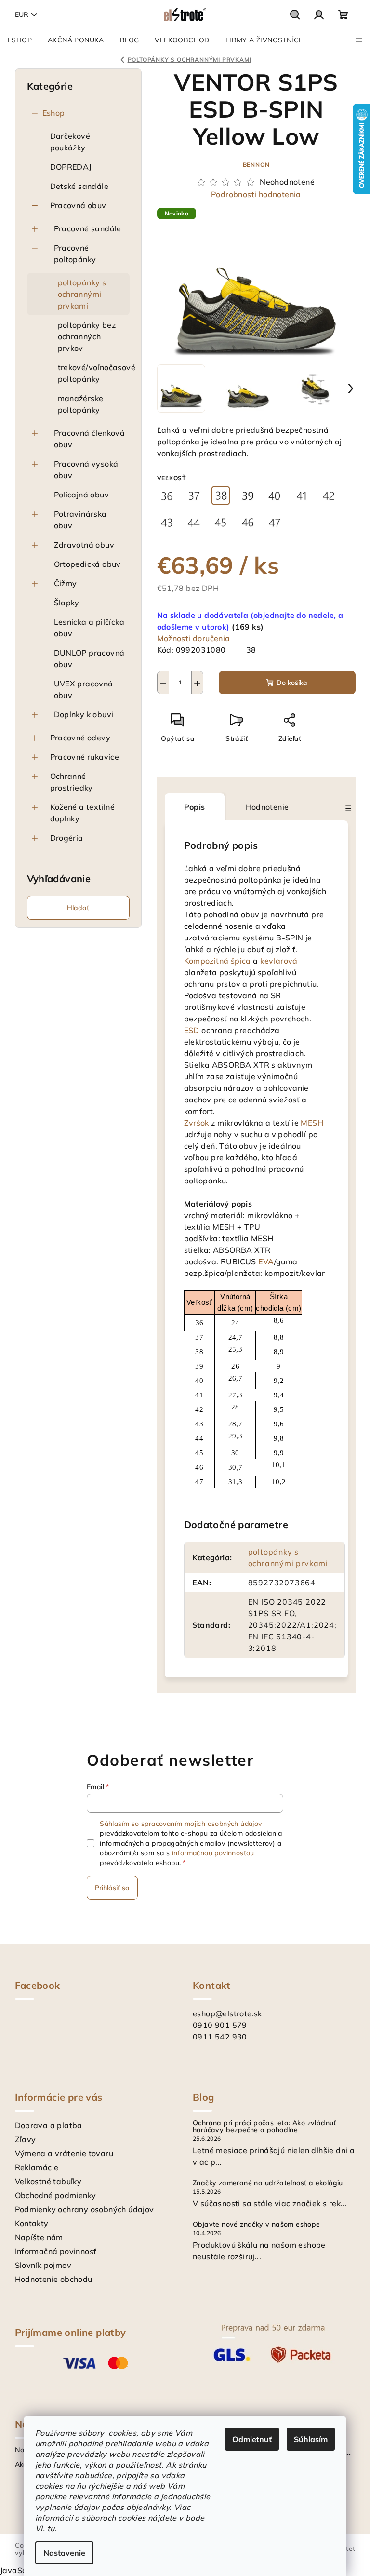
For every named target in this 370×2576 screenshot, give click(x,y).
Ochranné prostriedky (72, 782)
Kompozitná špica (218, 961)
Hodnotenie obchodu (54, 2279)
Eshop (54, 113)
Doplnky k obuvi (84, 714)
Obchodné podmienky (56, 2195)
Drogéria (67, 838)
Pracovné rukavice (85, 757)
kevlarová (279, 961)
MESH (312, 1123)
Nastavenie (64, 2553)
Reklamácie (37, 2167)
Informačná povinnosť (56, 2251)
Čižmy (66, 583)
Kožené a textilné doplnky (83, 813)
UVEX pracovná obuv (84, 689)
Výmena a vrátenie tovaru (64, 2153)
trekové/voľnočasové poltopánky (94, 373)
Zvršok (197, 1123)
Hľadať (78, 908)
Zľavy (26, 2139)
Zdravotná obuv (84, 545)
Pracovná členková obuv (90, 439)
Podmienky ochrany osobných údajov (85, 2209)
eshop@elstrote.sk (227, 2013)
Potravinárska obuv (80, 520)
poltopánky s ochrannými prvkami (82, 294)
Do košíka (292, 683)
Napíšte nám (39, 2237)
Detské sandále (79, 186)
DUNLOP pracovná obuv (89, 658)
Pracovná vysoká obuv (86, 470)
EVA (266, 1261)
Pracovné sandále (88, 228)
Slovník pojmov (43, 2265)
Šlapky (67, 603)
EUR (22, 14)
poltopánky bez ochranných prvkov (87, 336)
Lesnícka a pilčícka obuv (89, 628)
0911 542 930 (220, 2037)
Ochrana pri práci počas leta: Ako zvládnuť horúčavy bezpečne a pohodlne (264, 2126)
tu (51, 2528)
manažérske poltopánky (81, 404)
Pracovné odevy (80, 738)
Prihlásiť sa (112, 1888)
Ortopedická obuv (87, 564)
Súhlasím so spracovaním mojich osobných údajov (181, 1824)
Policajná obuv (82, 495)
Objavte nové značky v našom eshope (257, 2224)
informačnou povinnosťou (213, 1853)
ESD (192, 1030)
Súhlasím (311, 2439)
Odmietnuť (252, 2439)
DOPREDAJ (71, 167)
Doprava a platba (49, 2125)
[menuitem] (20, 40)
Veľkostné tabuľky (48, 2181)
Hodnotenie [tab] (267, 807)
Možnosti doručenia (194, 638)
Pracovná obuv (78, 205)
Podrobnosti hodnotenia (256, 194)
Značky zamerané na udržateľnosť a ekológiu (268, 2183)
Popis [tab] (195, 807)
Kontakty (32, 2223)
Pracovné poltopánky (75, 254)
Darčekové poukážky (70, 142)
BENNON (256, 165)
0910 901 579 (220, 2025)
